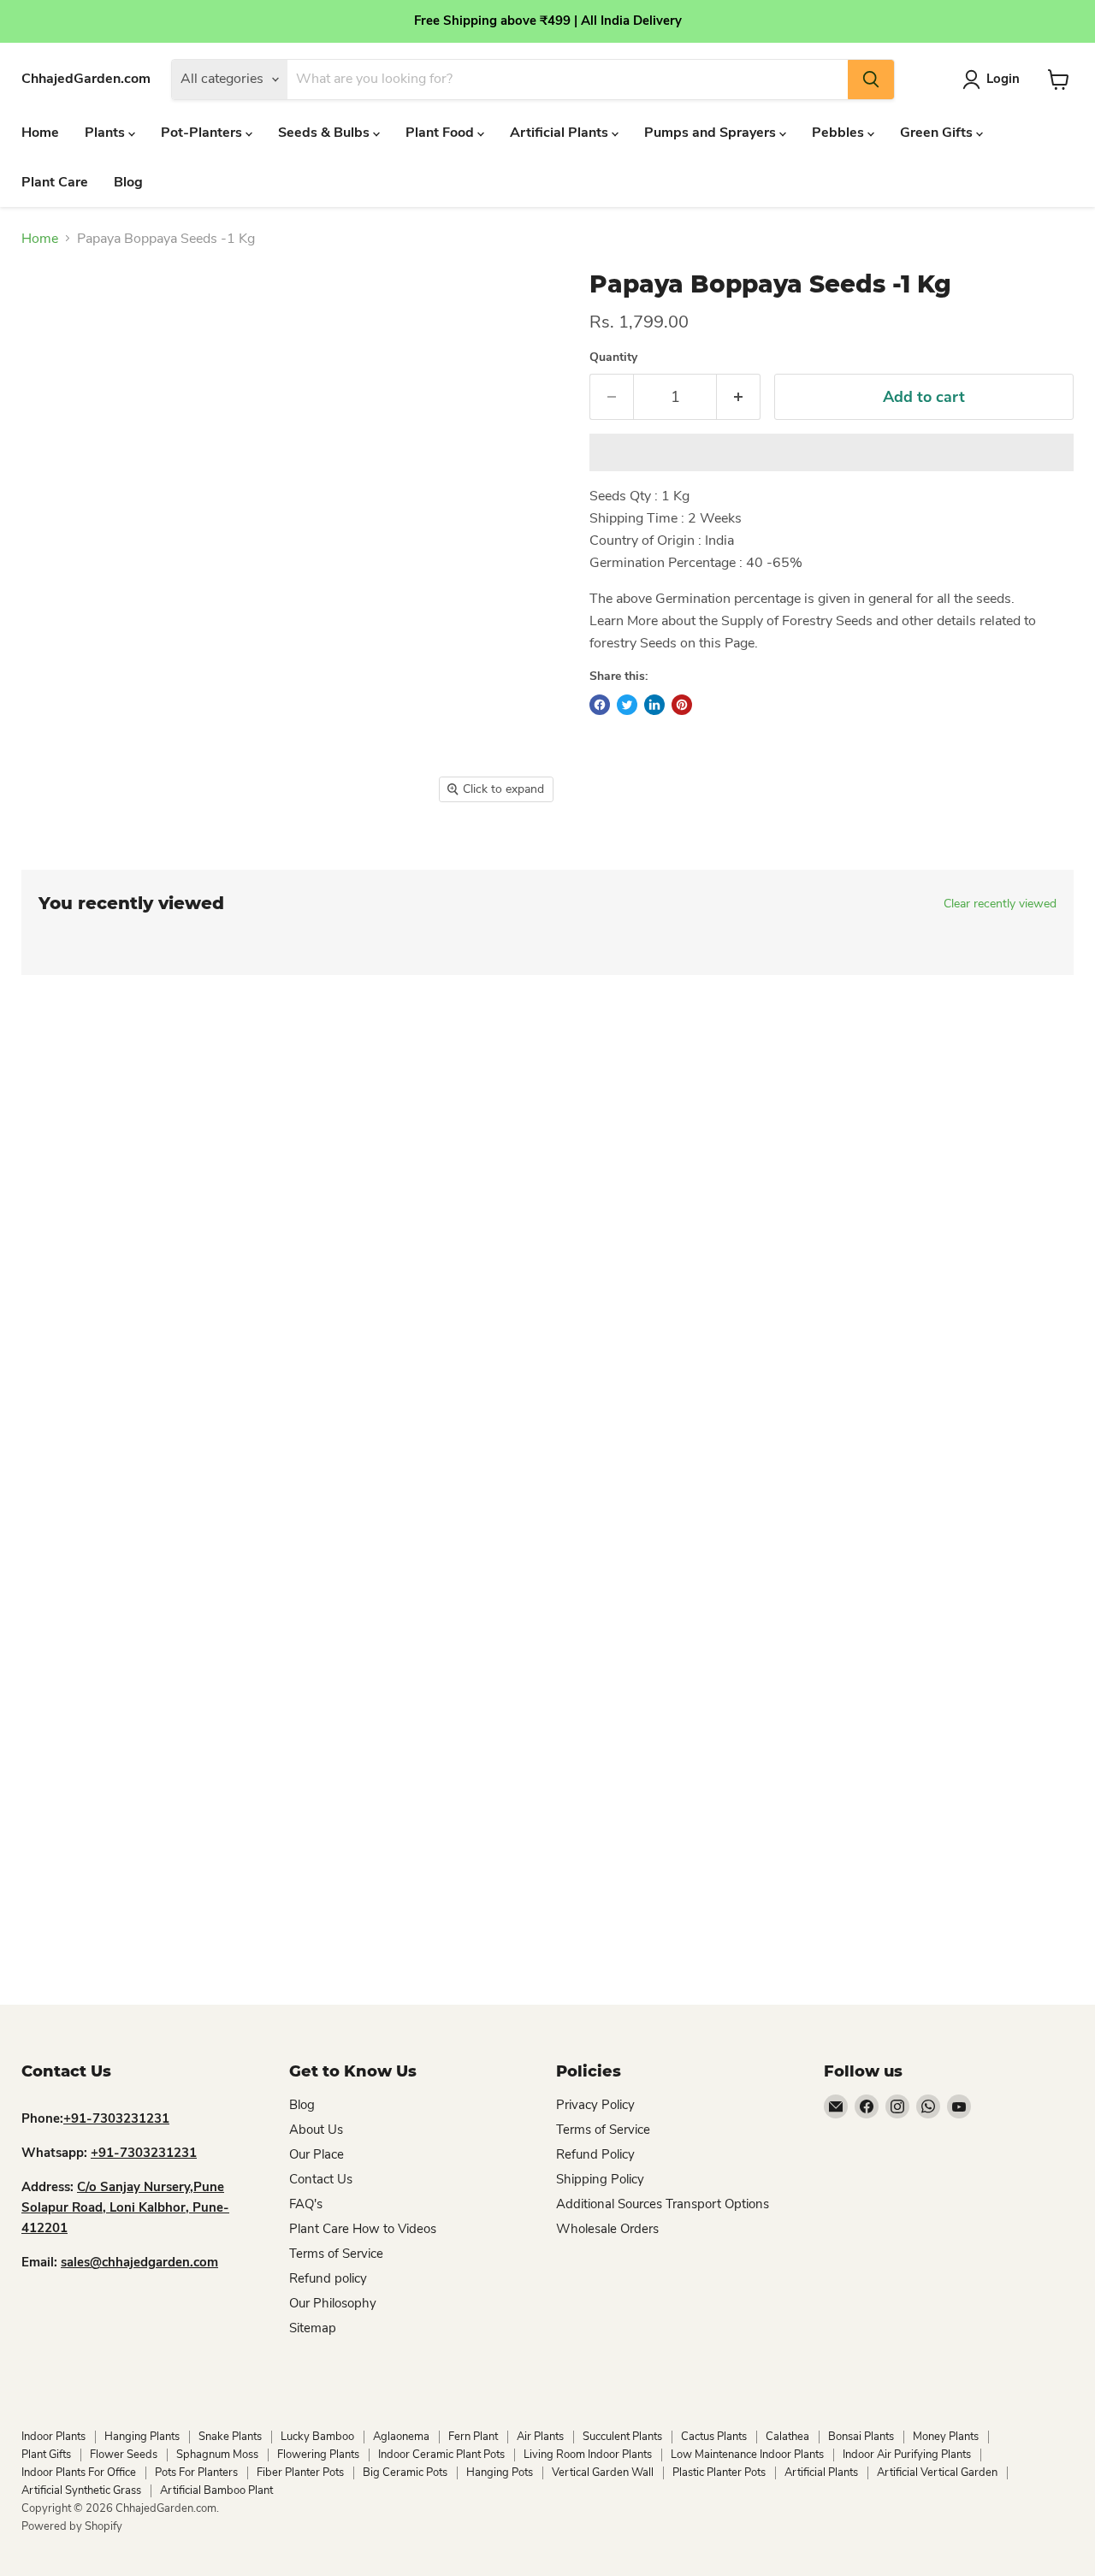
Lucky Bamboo (317, 2437)
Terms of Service (336, 2254)
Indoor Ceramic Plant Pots (441, 2455)
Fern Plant (473, 2437)
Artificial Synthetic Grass (81, 2490)
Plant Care (55, 182)
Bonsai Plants (861, 2437)
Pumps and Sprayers (712, 133)
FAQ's (306, 2204)
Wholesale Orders (607, 2229)
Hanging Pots (500, 2473)
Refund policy (328, 2278)
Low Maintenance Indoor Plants (747, 2455)
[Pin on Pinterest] (682, 705)
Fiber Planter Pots (300, 2473)
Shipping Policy (600, 2179)
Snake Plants (230, 2437)
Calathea (787, 2437)
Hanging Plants (142, 2437)
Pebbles (840, 133)
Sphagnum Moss (217, 2455)
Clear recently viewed (1000, 904)
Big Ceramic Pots (405, 2473)
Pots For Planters (196, 2473)
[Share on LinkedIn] (654, 705)
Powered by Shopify (72, 2526)
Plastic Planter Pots (719, 2473)
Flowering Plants (318, 2455)
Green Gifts (938, 133)
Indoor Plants (53, 2437)
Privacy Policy (595, 2105)
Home (40, 133)
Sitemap (313, 2328)
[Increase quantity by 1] (739, 397)
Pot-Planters (203, 133)
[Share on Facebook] (600, 705)
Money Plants (946, 2437)
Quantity (613, 357)
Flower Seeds (124, 2455)
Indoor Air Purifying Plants (907, 2455)
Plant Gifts (46, 2455)
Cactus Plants (714, 2437)
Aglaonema (401, 2437)
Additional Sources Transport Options (663, 2204)
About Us (316, 2130)
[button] (832, 452)
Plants (107, 133)
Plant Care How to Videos (363, 2229)
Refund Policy (595, 2154)
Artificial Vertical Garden (937, 2473)
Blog (128, 182)
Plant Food (441, 133)
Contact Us (321, 2179)
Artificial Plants (561, 133)
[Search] (871, 80)
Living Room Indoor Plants (588, 2455)
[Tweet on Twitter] (627, 705)
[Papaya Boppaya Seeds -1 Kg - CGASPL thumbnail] (53, 861)
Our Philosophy (333, 2303)
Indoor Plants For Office (79, 2473)
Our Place (317, 2154)
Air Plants (540, 2437)
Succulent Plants (622, 2437)
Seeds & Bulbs (326, 133)
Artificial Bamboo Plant (216, 2490)
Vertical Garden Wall (603, 2473)
